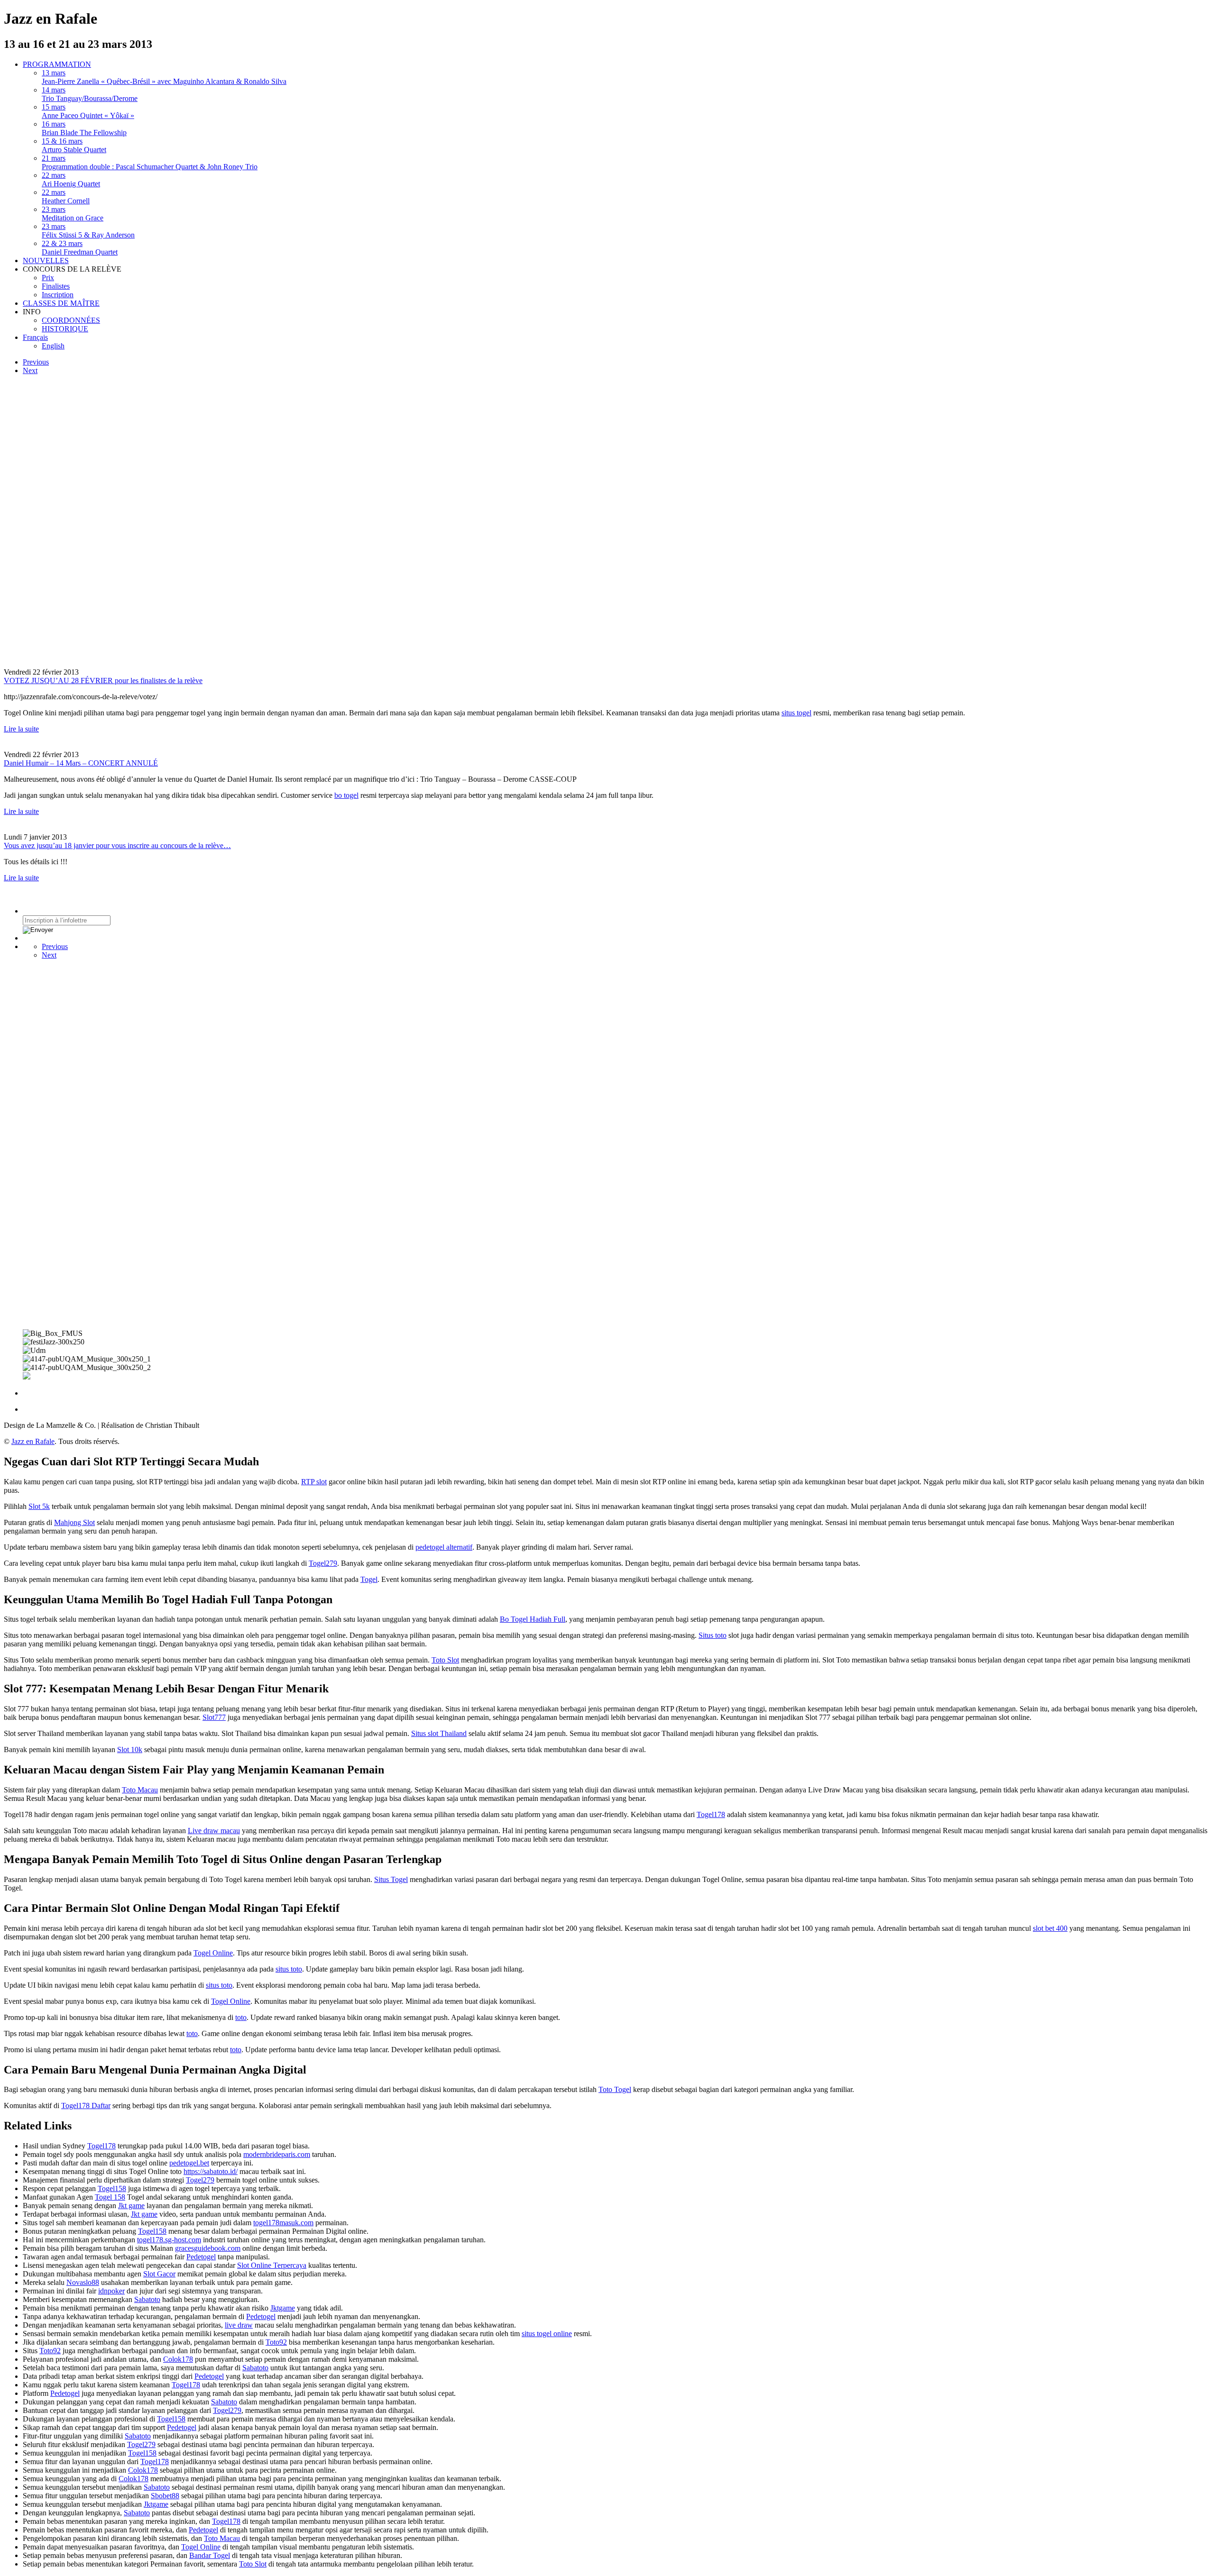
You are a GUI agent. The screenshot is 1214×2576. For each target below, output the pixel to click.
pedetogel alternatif (444, 1547)
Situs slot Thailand (439, 1733)
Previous (36, 362)
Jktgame (283, 2308)
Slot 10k (130, 1749)
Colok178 (178, 2359)
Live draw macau (214, 1831)
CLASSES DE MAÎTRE (61, 303)
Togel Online (213, 1953)
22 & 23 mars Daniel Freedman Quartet (80, 248)
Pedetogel (201, 2257)
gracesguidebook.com (208, 2248)
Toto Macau (140, 1790)
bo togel (346, 795)
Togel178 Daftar (86, 2106)
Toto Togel (615, 2089)
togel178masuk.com (283, 2223)
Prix (48, 278)
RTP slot (314, 1482)
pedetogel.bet (189, 2163)
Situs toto (713, 1635)
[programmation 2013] (157, 521)
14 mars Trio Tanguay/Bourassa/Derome (90, 94)
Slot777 (214, 1717)
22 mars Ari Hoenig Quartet (71, 179)
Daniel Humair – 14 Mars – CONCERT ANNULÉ (81, 763)
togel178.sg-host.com (169, 2240)
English (53, 346)
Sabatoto (147, 2299)
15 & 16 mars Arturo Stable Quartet (74, 145)
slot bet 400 (1050, 1928)
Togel (369, 1579)
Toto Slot (445, 1660)
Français (35, 337)
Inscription (58, 295)
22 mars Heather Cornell (66, 196)
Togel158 (112, 2188)
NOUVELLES (46, 260)
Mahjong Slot (74, 1522)
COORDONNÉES (71, 320)
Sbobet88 (165, 2496)
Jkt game (131, 2206)
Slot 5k (39, 1506)
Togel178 (711, 1814)
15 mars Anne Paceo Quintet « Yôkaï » (88, 111)
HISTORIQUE (65, 329)
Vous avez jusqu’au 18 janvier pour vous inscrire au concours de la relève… (117, 845)
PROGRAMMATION (57, 64)
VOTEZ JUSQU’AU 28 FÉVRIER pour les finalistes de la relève (103, 681)
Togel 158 (110, 2197)
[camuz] (94, 1204)
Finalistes (56, 286)
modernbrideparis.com (277, 2154)
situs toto (289, 1969)
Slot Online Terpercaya (272, 2265)
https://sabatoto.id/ (211, 2171)
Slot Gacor (159, 2274)
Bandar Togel (210, 2555)
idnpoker (111, 2291)
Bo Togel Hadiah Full (533, 1619)
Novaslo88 (83, 2282)
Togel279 (323, 1563)
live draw (239, 2325)
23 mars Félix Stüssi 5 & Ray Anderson (88, 231)
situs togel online (547, 2334)
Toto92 (276, 2342)
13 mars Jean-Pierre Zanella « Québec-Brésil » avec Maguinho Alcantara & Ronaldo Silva (164, 77)
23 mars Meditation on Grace (73, 214)
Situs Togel (391, 1879)
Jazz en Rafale (33, 1441)
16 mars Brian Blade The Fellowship (84, 128)
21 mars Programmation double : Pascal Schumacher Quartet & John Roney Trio (150, 162)
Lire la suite (21, 729)
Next (30, 370)
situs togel (796, 713)
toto (241, 2017)
